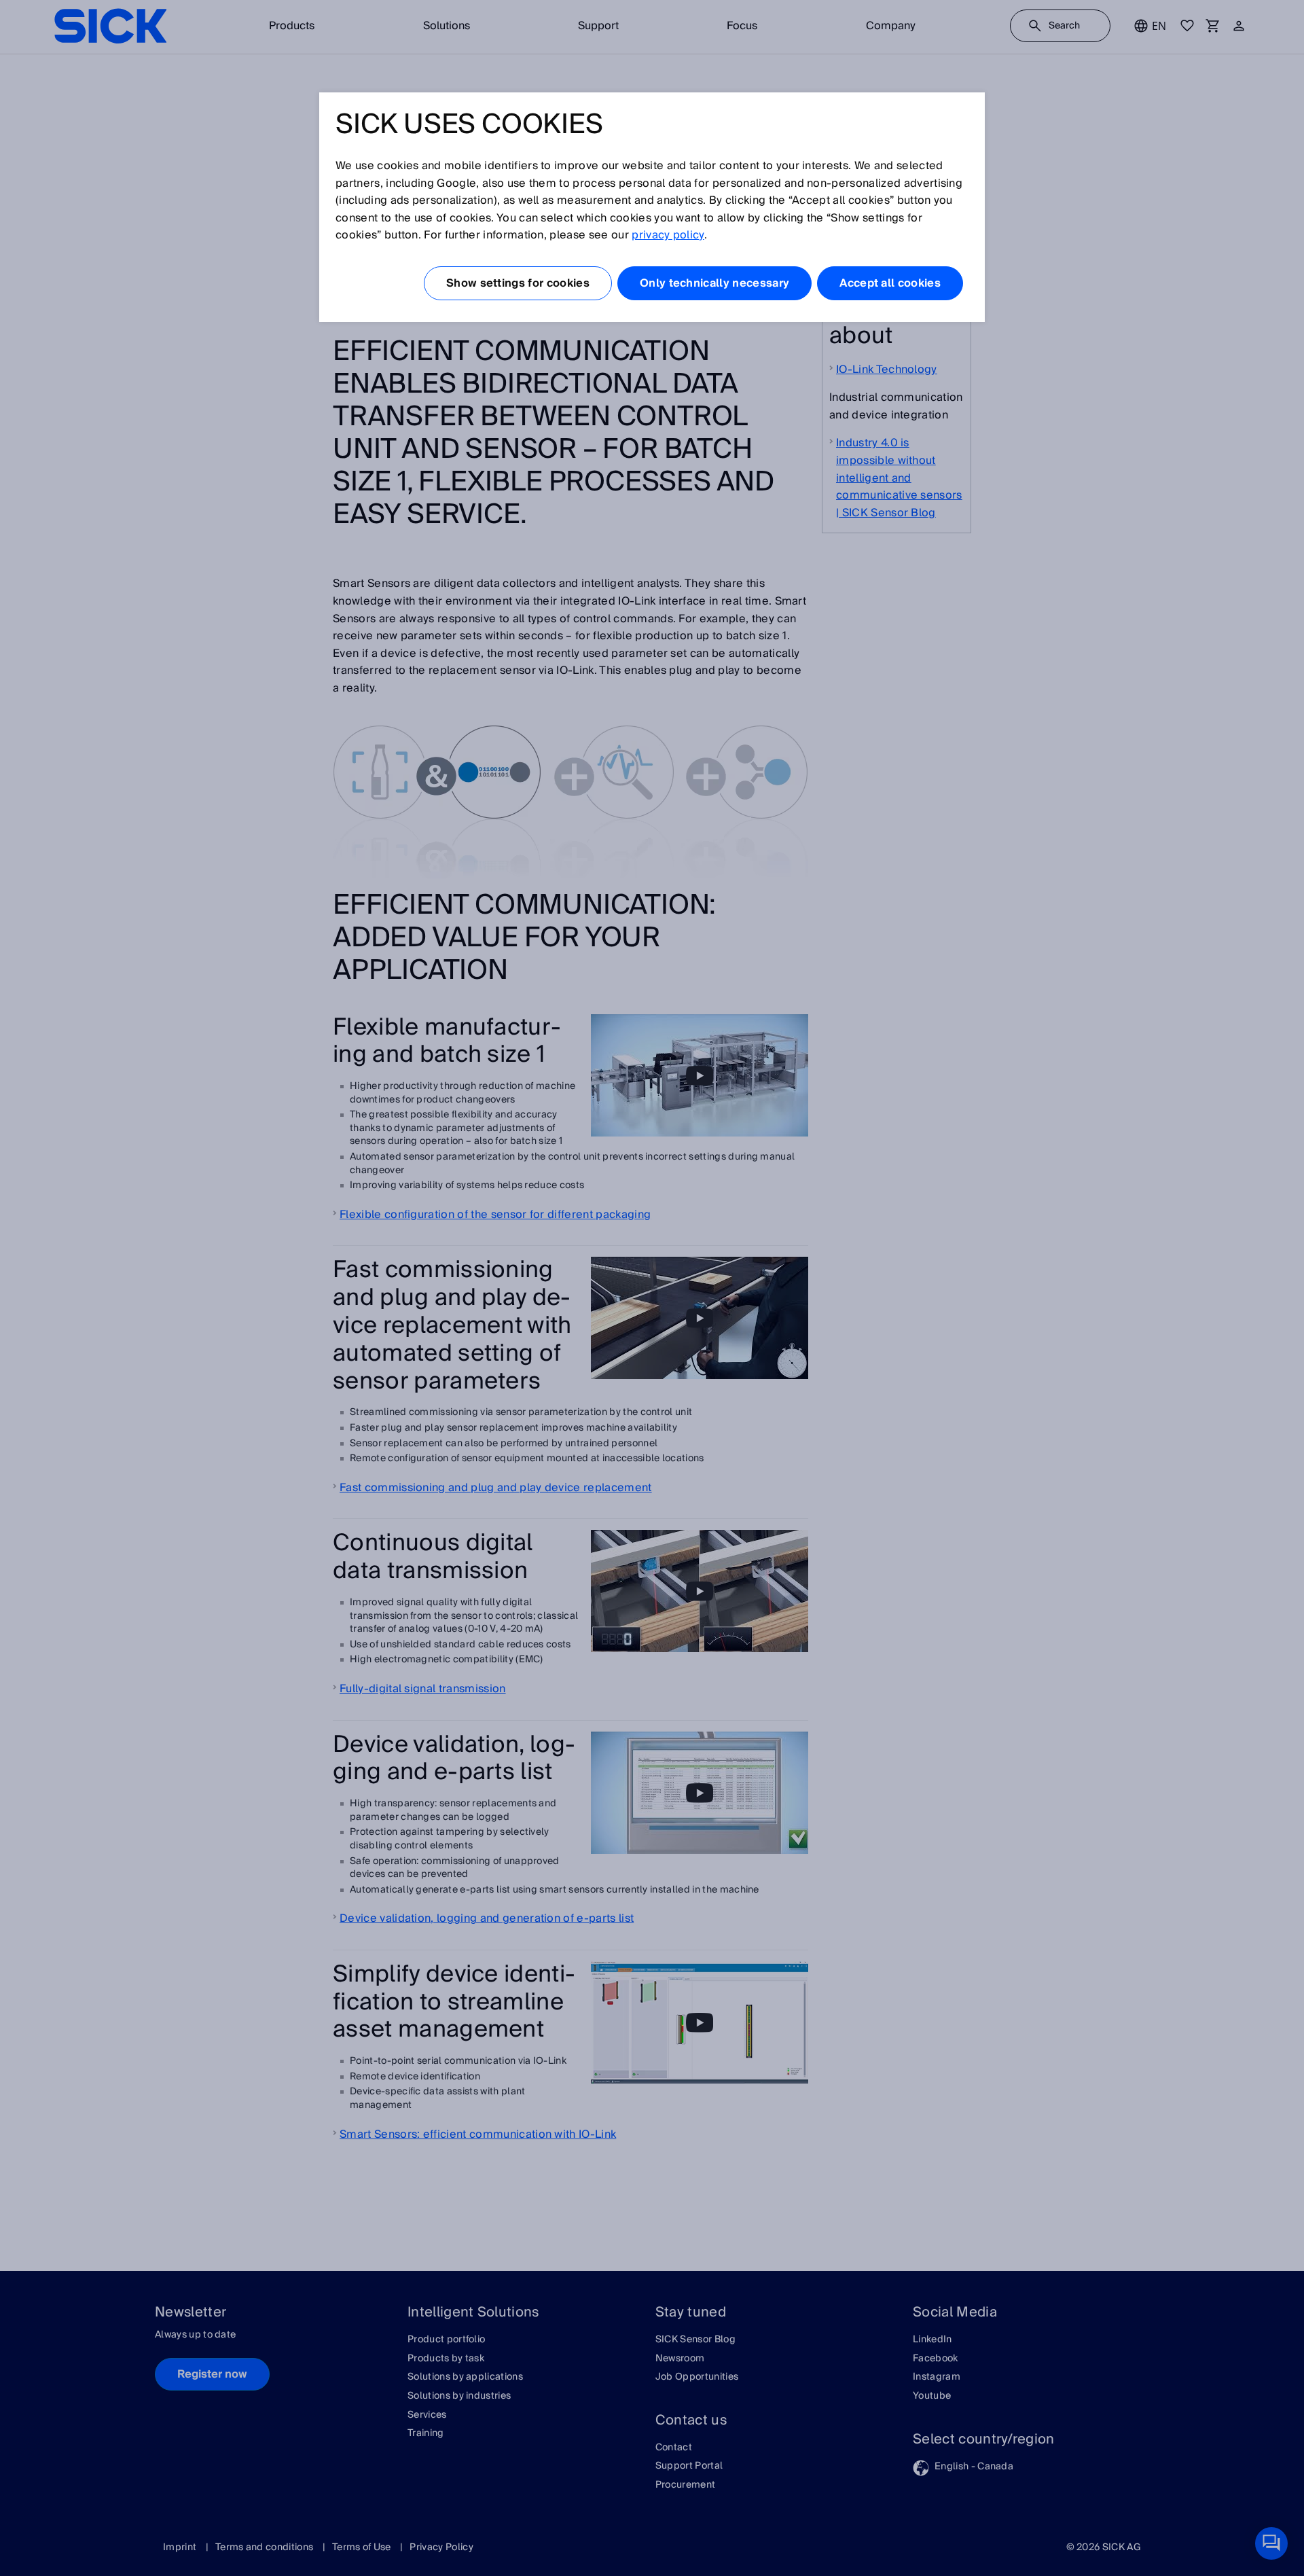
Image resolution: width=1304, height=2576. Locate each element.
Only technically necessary (714, 283)
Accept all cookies (890, 283)
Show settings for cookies (518, 283)
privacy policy (668, 235)
